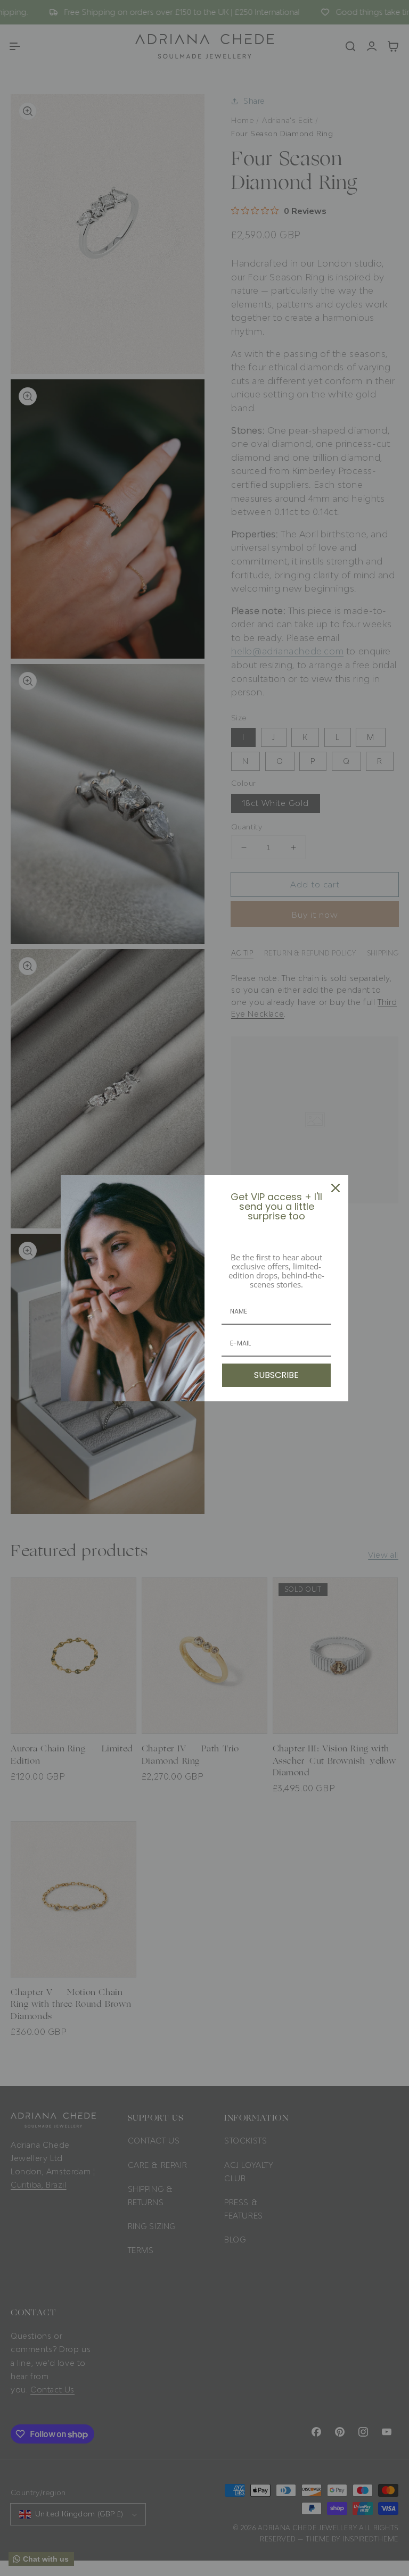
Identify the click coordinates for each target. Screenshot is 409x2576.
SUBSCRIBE (276, 1375)
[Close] (336, 1188)
